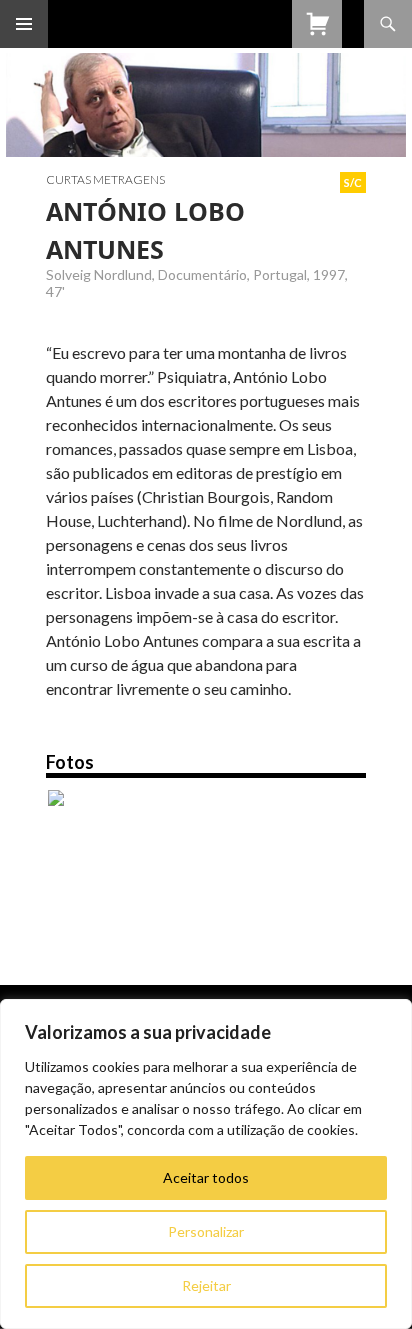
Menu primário (24, 24)
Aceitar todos (206, 1177)
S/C (353, 182)
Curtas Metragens (105, 179)
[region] (206, 1164)
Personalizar (206, 1231)
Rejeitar (206, 1285)
